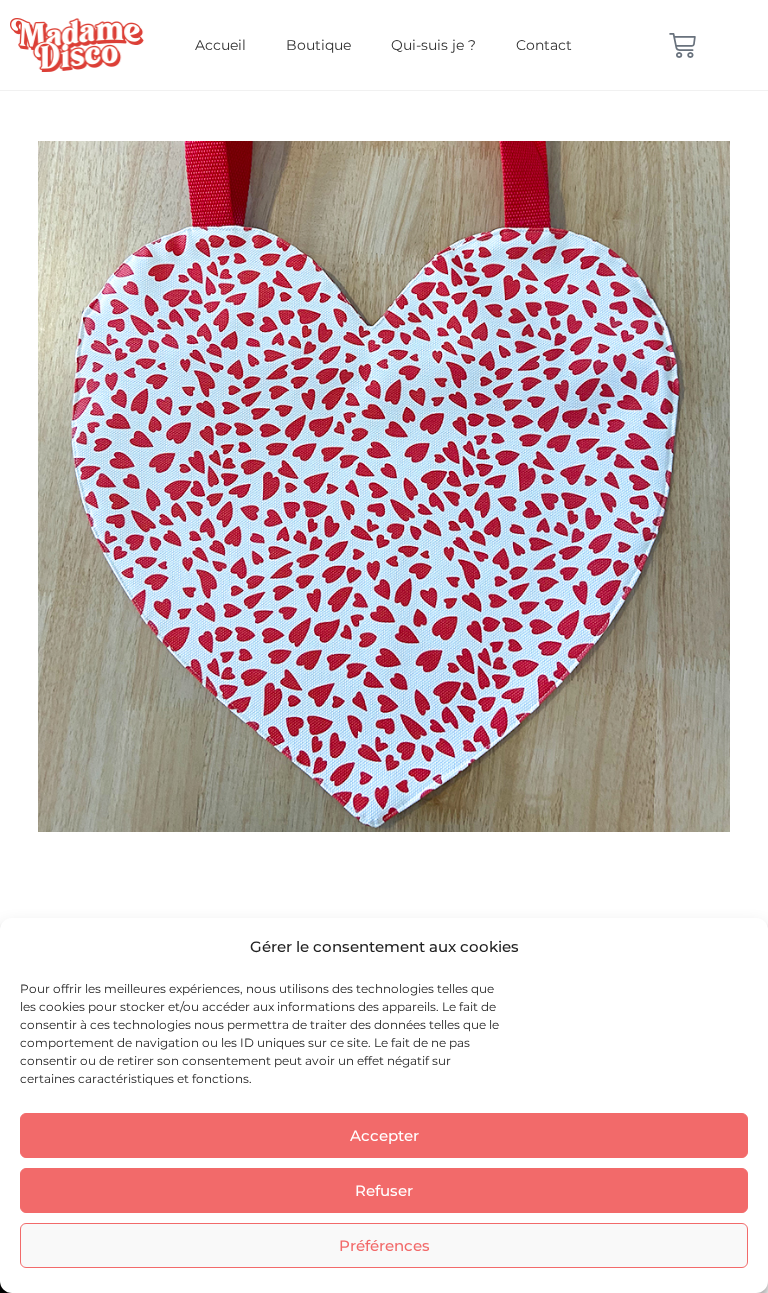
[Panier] (682, 45)
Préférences (384, 1245)
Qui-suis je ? (433, 45)
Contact (544, 45)
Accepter (384, 1135)
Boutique (318, 45)
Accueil (220, 45)
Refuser (384, 1190)
